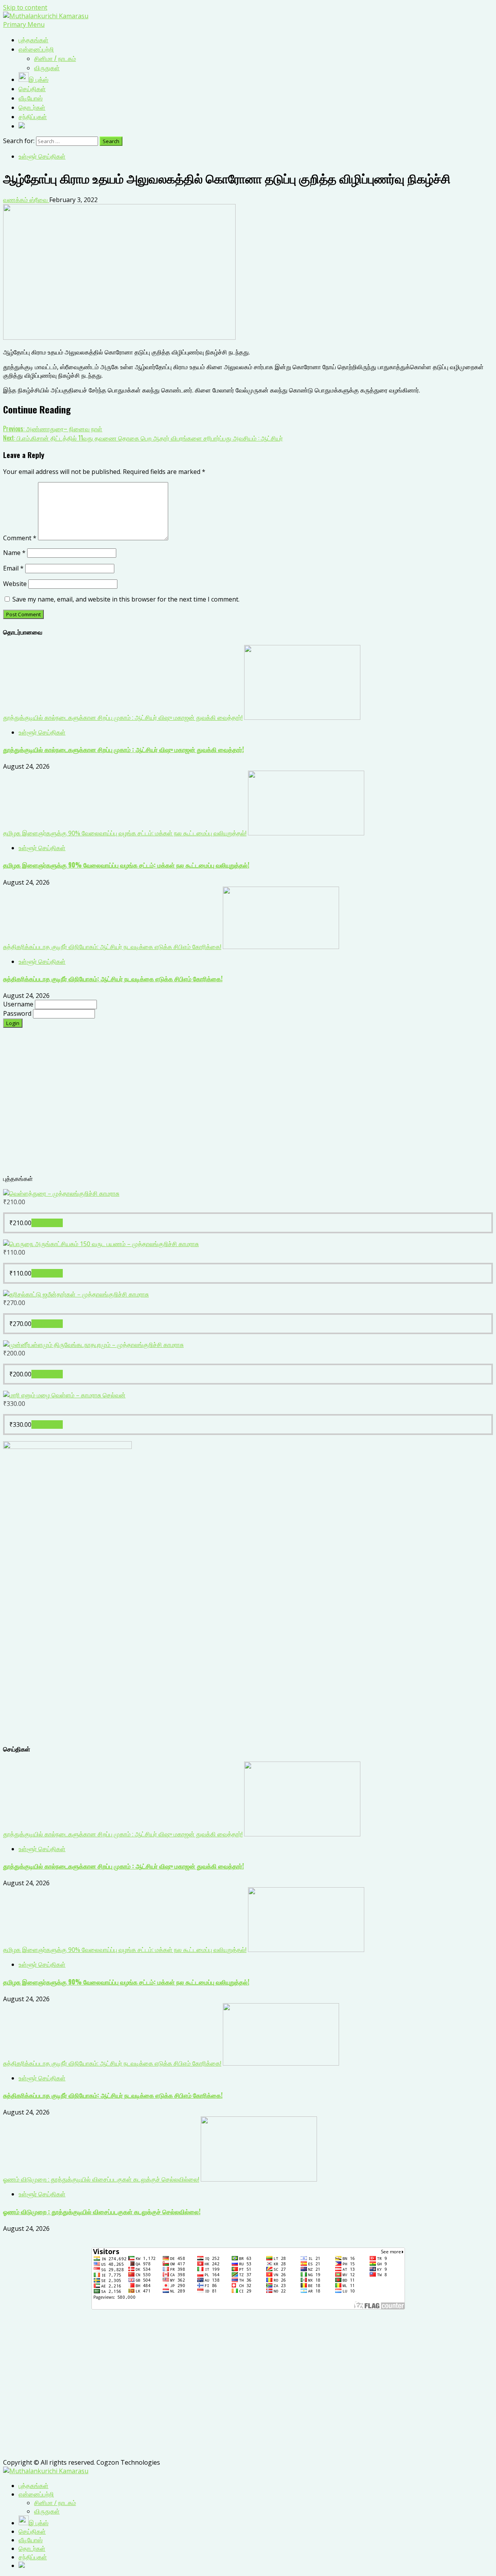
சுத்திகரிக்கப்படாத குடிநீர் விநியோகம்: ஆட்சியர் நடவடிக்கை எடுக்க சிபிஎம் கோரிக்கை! (112, 947)
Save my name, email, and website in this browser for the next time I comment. (126, 599)
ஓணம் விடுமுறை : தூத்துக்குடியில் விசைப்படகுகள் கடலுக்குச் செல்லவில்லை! (101, 2179)
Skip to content (25, 7)
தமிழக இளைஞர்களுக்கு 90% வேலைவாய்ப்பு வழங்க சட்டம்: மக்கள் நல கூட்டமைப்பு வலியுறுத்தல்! (125, 833)
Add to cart (47, 1223)
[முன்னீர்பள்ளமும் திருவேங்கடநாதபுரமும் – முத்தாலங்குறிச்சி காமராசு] (93, 1345)
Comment (20, 538)
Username (19, 1004)
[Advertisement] (236, 1105)
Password (18, 1013)
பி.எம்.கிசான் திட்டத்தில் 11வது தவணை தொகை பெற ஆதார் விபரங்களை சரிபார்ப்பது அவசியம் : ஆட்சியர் (143, 438)
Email (13, 568)
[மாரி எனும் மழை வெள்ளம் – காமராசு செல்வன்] (64, 1395)
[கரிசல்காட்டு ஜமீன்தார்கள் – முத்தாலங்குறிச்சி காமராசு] (76, 1294)
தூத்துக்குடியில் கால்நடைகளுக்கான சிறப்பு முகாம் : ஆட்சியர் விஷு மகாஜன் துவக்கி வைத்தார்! (123, 717)
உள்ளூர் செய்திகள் (42, 156)
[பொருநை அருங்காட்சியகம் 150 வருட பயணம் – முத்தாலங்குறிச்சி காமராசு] (101, 1244)
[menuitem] (34, 2486)
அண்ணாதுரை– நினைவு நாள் (53, 429)
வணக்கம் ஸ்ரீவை (26, 200)
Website (15, 584)
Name (14, 553)
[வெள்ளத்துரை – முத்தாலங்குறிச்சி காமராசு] (61, 1193)
